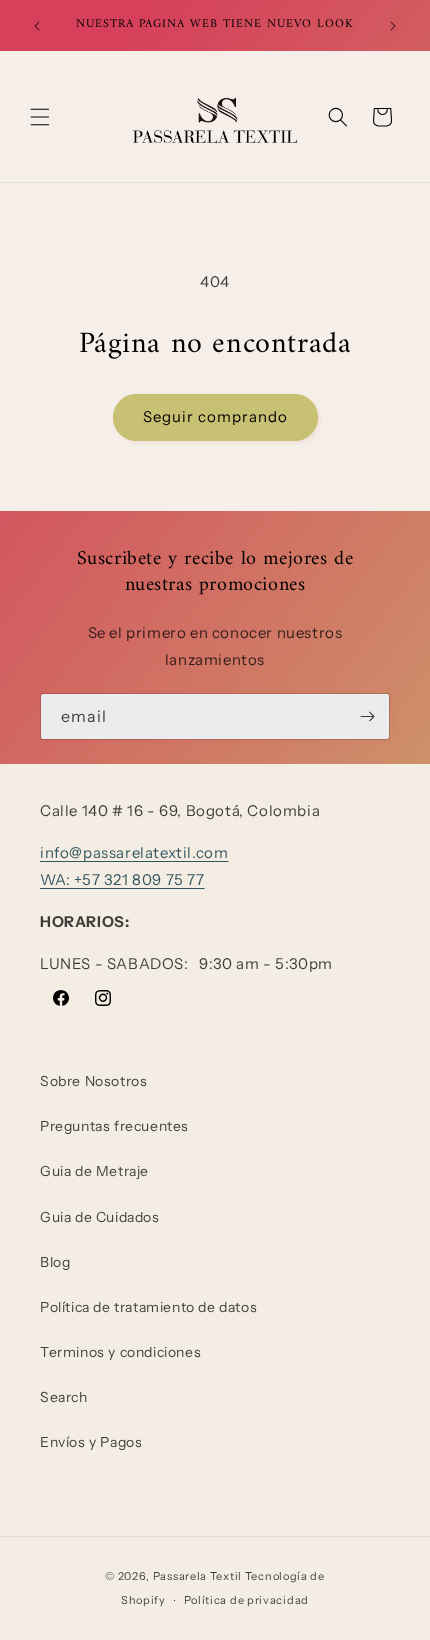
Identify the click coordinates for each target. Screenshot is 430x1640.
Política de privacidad (246, 1600)
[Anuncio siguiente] (393, 26)
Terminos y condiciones (120, 1352)
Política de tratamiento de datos (148, 1307)
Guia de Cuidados (100, 1217)
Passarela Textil (197, 1576)
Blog (55, 1262)
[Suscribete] (367, 716)
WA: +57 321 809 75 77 (122, 879)
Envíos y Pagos (91, 1442)
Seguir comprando (215, 416)
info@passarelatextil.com (134, 852)
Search (64, 1397)
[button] (40, 117)
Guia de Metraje (94, 1171)
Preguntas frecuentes (114, 1126)
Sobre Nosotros (93, 1081)
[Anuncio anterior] (37, 26)
